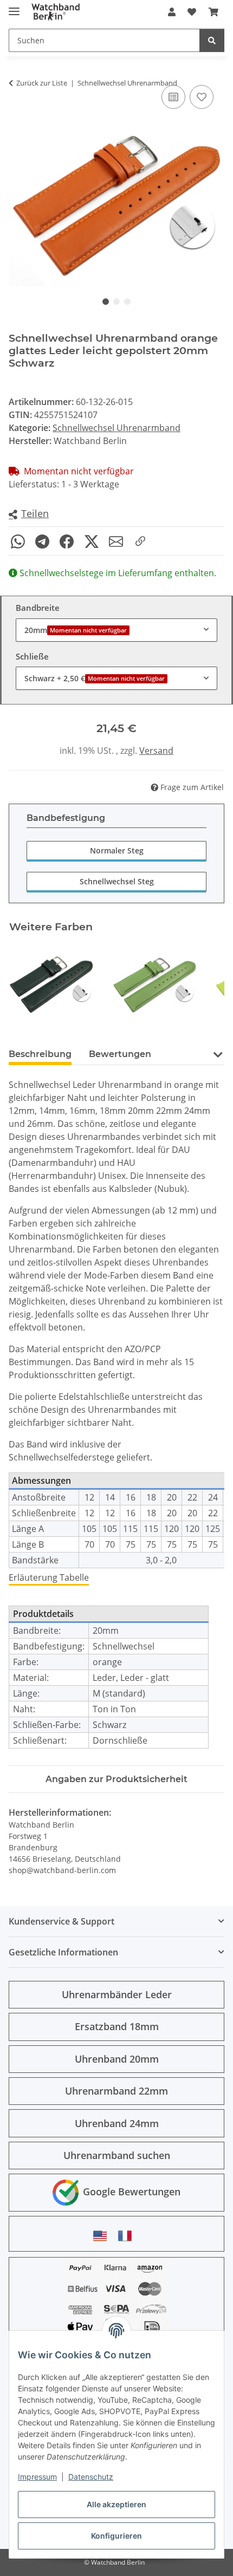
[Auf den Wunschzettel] (202, 97)
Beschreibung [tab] (40, 1054)
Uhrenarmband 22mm (116, 2091)
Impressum (37, 2477)
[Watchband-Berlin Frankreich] (128, 2236)
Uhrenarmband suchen (117, 2155)
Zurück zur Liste (42, 83)
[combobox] (116, 630)
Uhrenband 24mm (117, 2123)
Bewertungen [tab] (120, 1054)
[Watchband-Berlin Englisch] (103, 2236)
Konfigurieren (116, 2536)
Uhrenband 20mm (117, 2059)
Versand (156, 751)
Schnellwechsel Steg (117, 881)
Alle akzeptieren (116, 2504)
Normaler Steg (117, 850)
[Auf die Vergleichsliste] (173, 97)
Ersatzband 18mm (117, 2026)
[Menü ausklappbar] (14, 7)
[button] (172, 12)
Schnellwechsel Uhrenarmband (116, 428)
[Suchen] (212, 40)
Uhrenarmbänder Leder (117, 1994)
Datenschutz (91, 2477)
